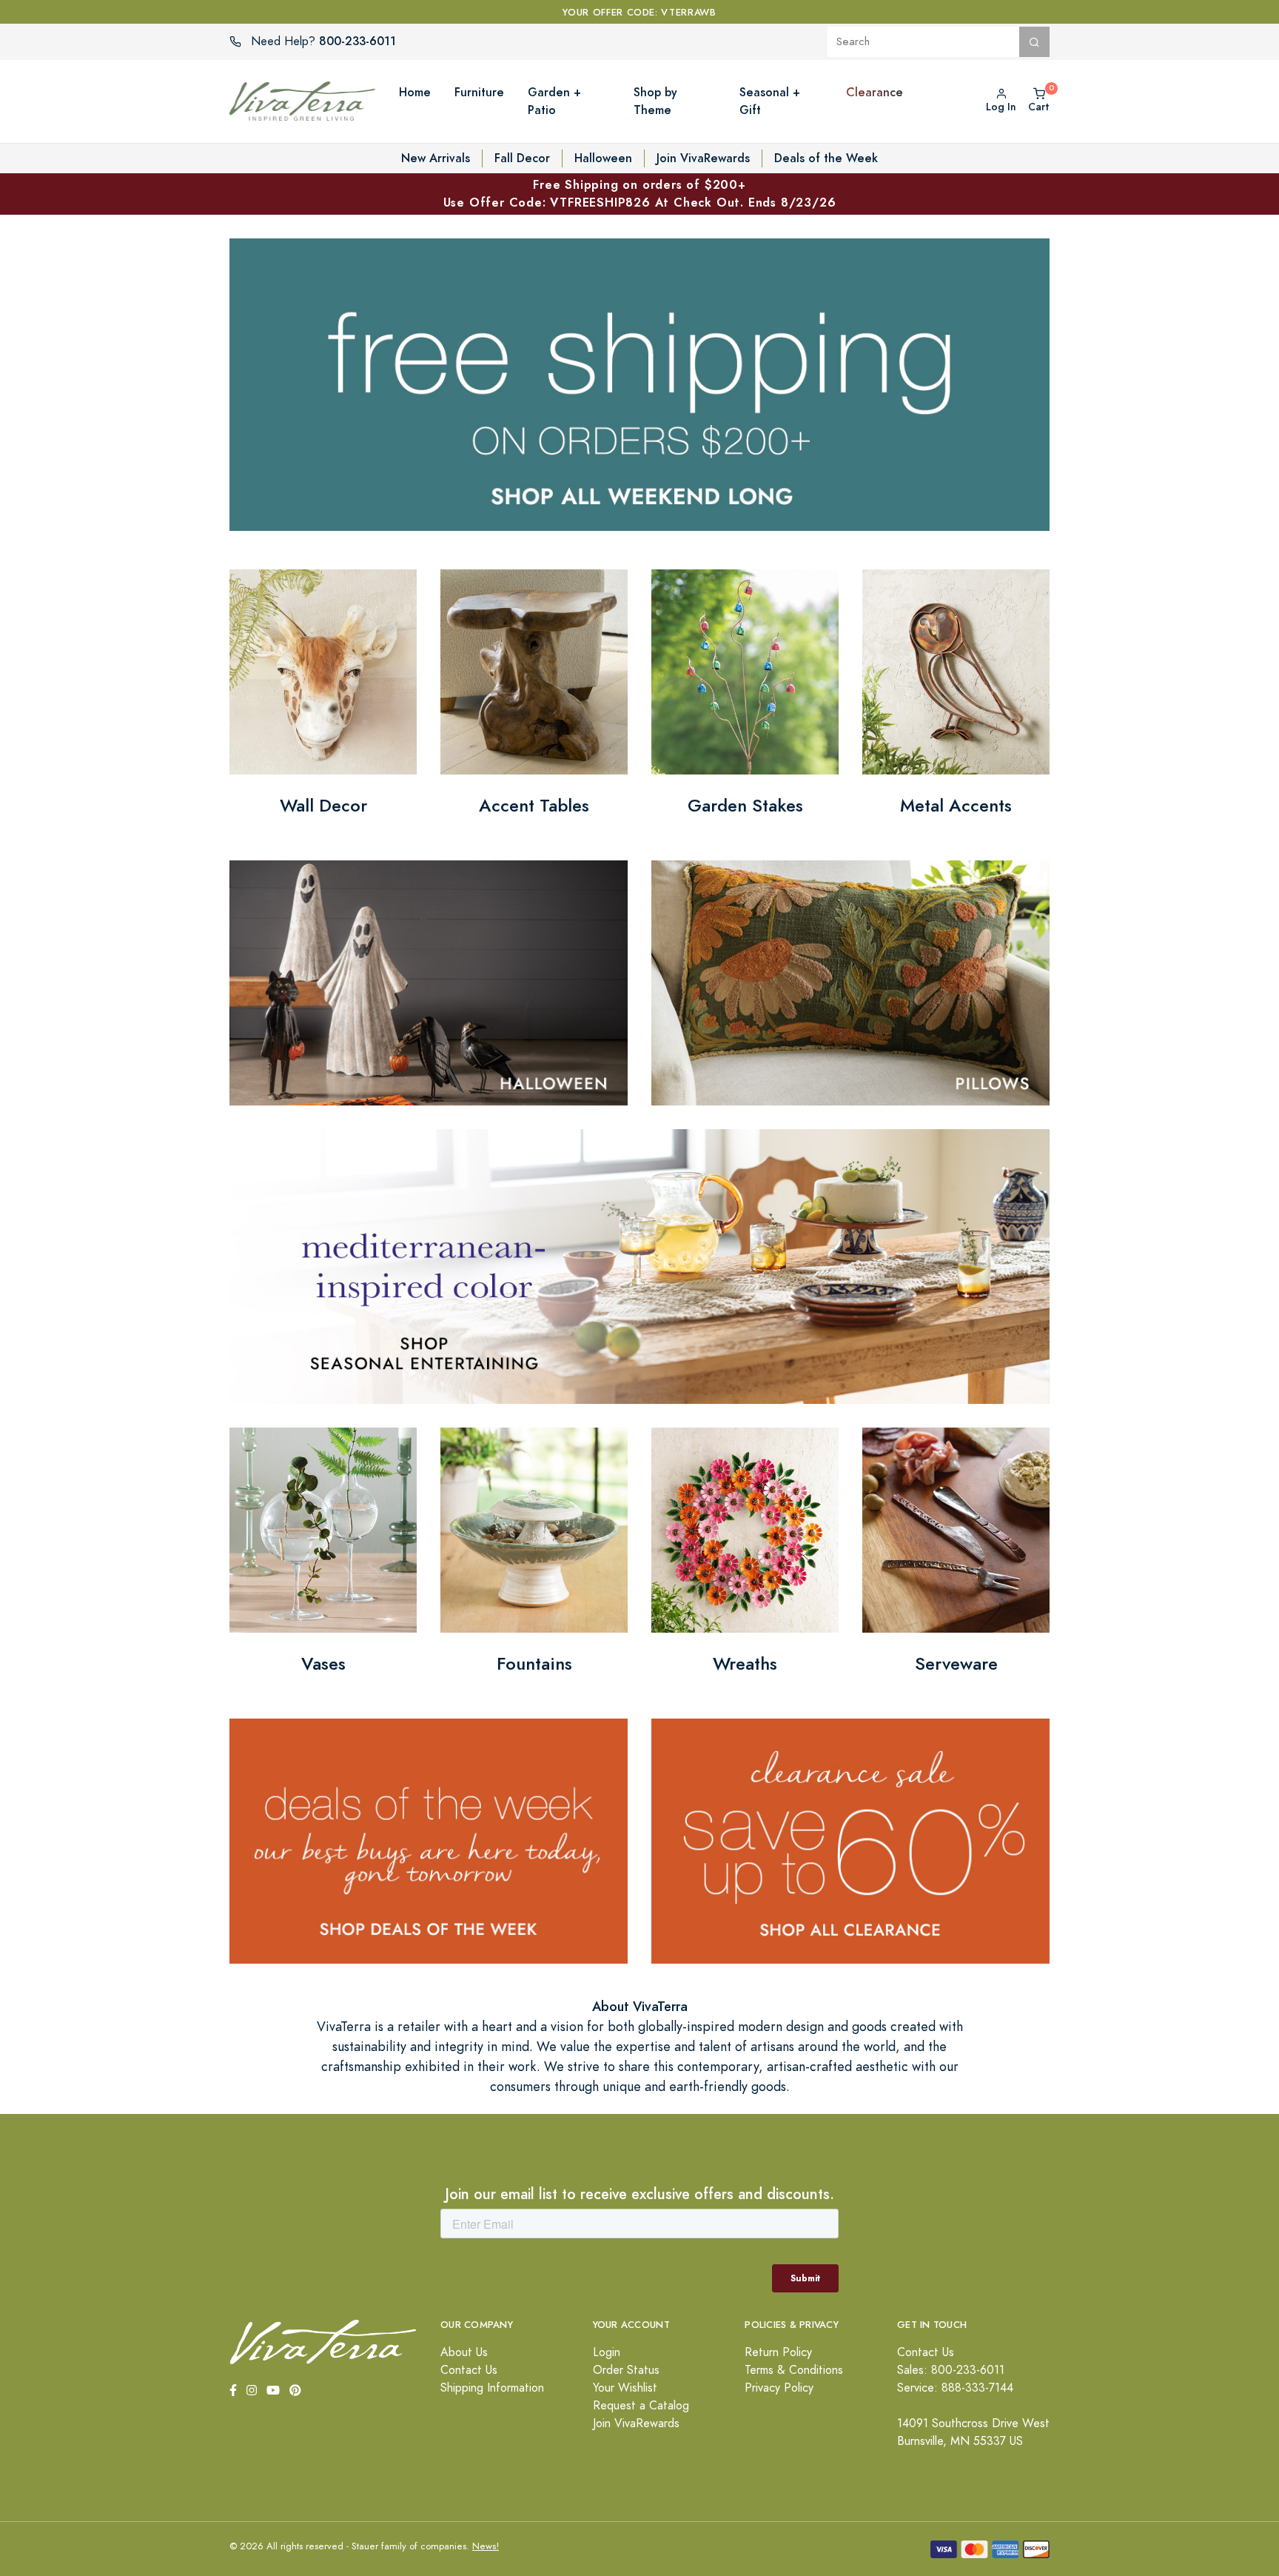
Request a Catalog (641, 2406)
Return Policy (778, 2352)
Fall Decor (522, 158)
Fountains (534, 1664)
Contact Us (469, 2370)
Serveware (956, 1664)
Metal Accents (956, 806)
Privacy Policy (779, 2388)
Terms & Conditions (794, 2370)
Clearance (875, 92)
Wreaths (745, 1664)
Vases (323, 1664)
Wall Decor (323, 806)
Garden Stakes (745, 806)
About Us (464, 2352)
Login (607, 2352)
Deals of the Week (826, 158)
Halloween (603, 158)
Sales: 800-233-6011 (951, 2370)
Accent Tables (534, 806)
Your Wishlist (625, 2388)
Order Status (626, 2370)
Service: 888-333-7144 (955, 2388)
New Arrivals (436, 158)
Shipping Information (492, 2388)
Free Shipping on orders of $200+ (640, 194)
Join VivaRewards (703, 158)
